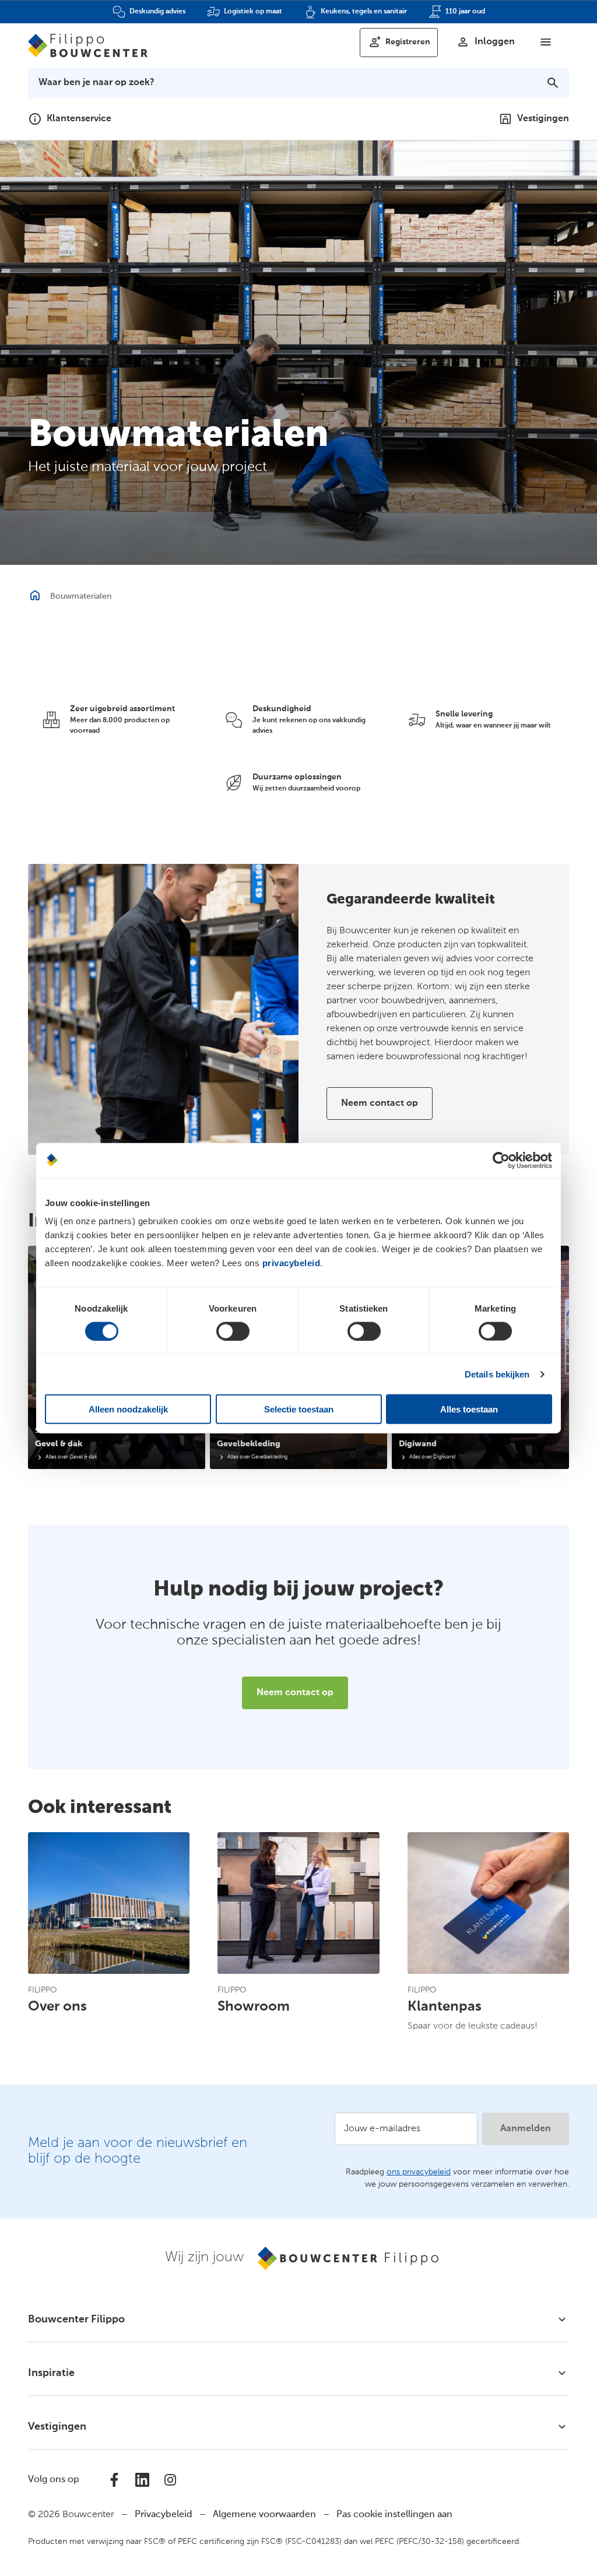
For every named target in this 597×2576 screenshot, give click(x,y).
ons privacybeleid (419, 2172)
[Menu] (546, 42)
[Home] (88, 45)
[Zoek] (553, 83)
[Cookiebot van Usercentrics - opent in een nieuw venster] (501, 1160)
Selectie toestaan (299, 1409)
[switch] (233, 1331)
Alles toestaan (469, 1409)
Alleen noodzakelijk (128, 1409)
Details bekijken (497, 1374)
